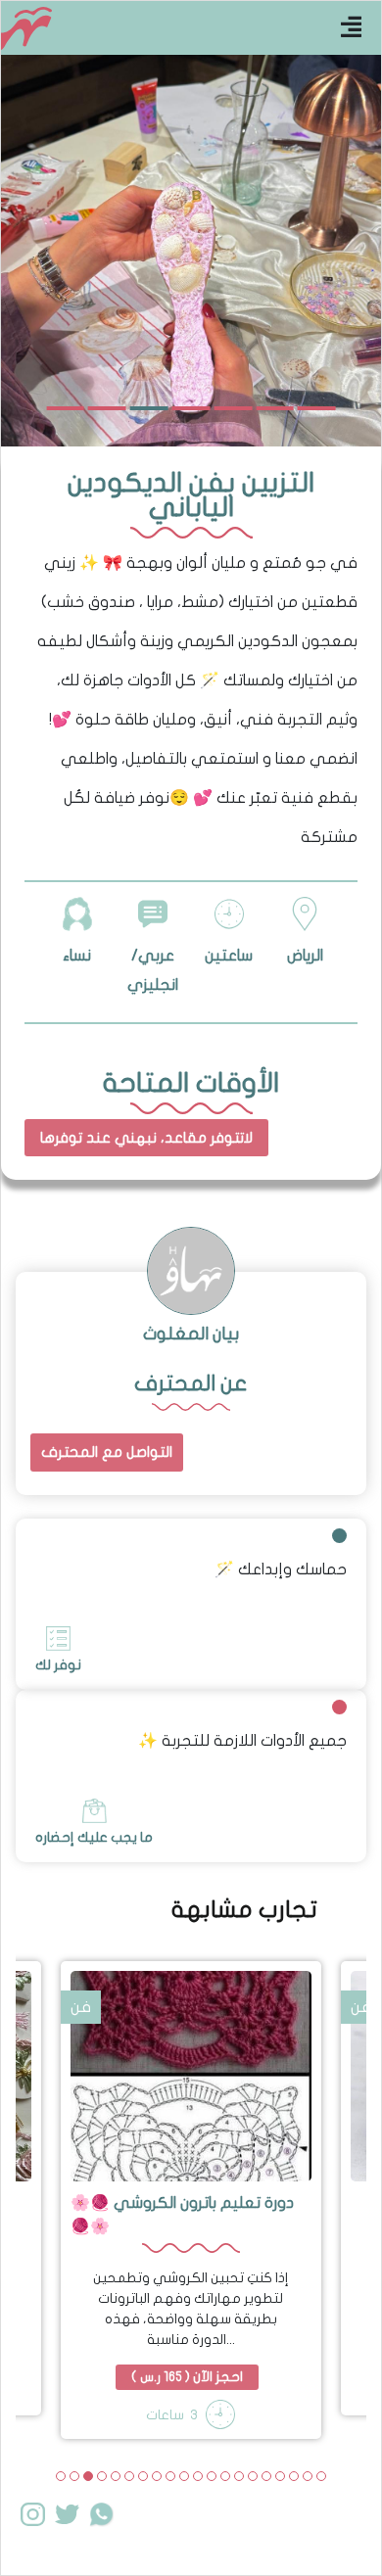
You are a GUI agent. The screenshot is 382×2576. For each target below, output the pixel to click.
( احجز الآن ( (187, 2377)
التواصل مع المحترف (107, 1452)
